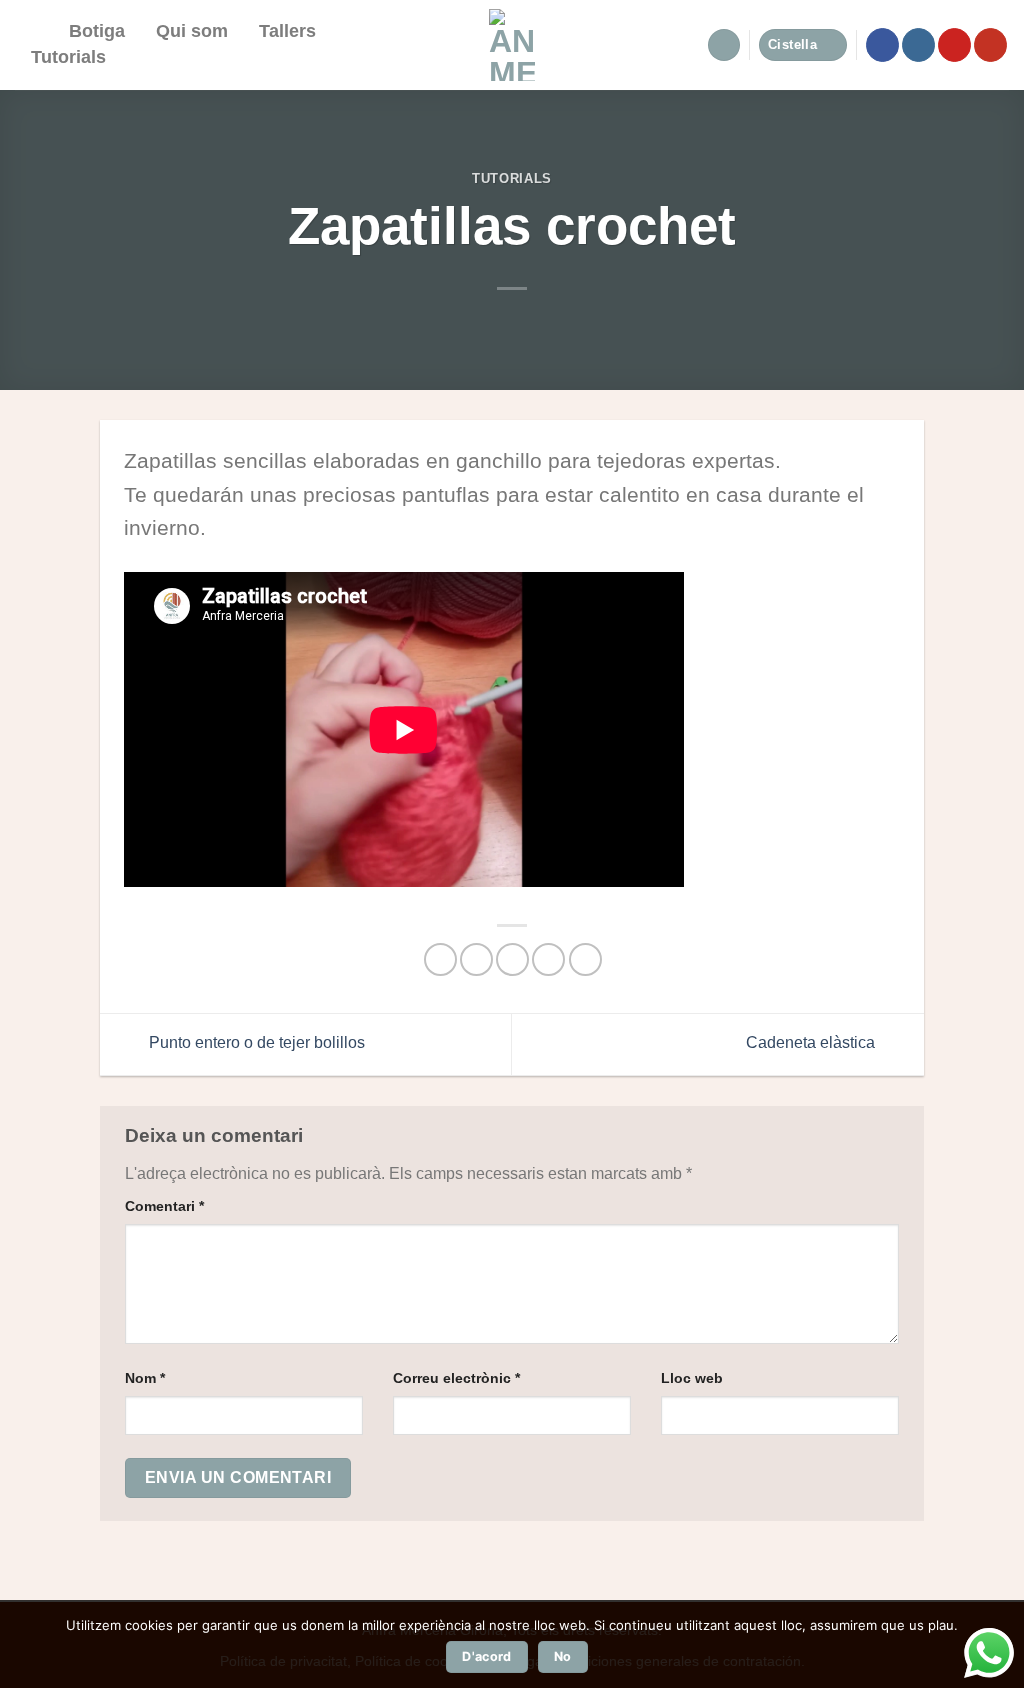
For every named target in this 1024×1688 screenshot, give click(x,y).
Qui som (192, 31)
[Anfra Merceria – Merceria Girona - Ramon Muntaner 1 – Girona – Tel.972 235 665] (512, 45)
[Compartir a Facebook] (440, 959)
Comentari (164, 1206)
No (563, 1656)
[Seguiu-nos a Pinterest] (954, 45)
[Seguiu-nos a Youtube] (990, 45)
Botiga (97, 31)
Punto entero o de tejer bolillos (255, 1043)
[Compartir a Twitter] (476, 959)
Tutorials (68, 57)
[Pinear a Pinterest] (548, 959)
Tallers (287, 31)
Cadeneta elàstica (812, 1043)
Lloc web (692, 1378)
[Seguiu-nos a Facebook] (882, 45)
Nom (145, 1378)
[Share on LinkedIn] (585, 959)
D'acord (487, 1656)
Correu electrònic (456, 1378)
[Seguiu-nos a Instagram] (918, 45)
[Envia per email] (512, 959)
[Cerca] (34, 32)
